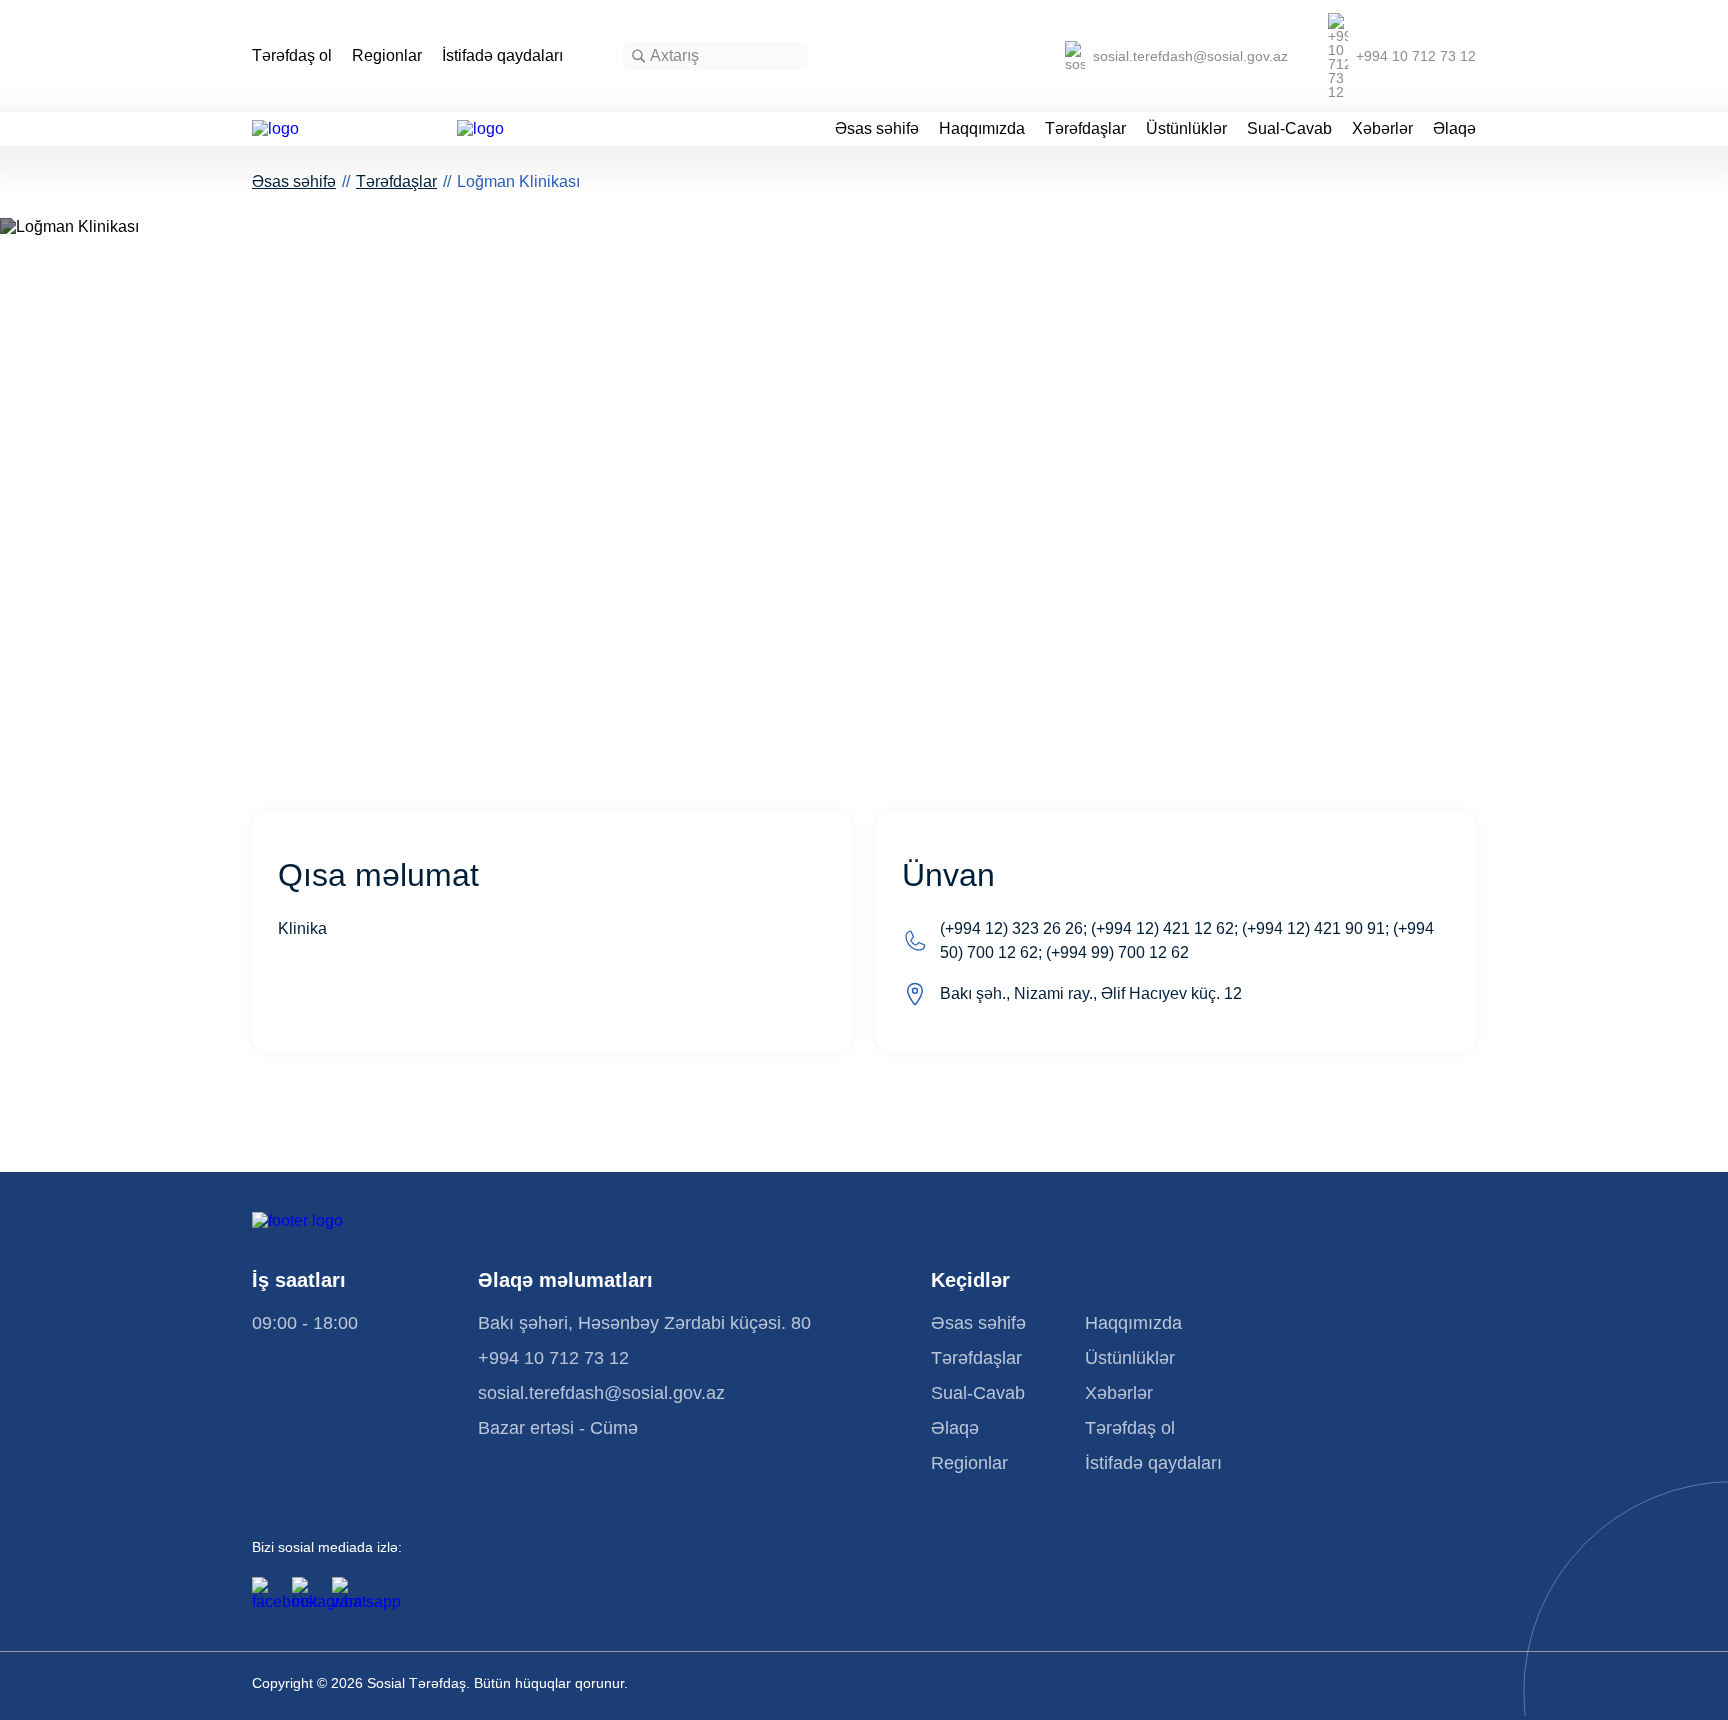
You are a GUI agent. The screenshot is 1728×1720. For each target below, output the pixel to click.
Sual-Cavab (1289, 129)
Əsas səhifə (877, 129)
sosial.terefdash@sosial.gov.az (1190, 56)
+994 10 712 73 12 (1416, 56)
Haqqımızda (982, 129)
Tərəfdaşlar (1085, 129)
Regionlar (387, 56)
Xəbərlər (1382, 129)
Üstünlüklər (1186, 129)
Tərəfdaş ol (292, 56)
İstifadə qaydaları (502, 56)
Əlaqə (1454, 129)
